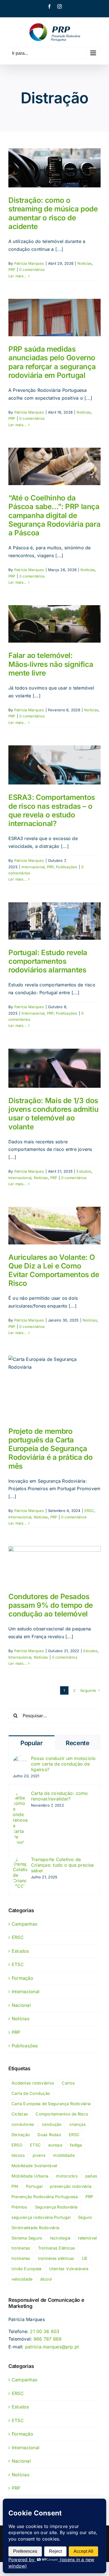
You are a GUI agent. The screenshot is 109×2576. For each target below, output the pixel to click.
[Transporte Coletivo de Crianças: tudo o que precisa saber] (20, 1860)
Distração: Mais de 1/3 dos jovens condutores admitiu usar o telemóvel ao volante (53, 1114)
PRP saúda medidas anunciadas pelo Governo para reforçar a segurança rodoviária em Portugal (52, 362)
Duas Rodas (49, 2135)
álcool (46, 2279)
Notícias (85, 263)
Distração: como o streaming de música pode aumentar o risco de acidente (53, 213)
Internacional (33, 867)
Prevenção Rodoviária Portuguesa (45, 2197)
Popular (32, 1743)
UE (85, 2258)
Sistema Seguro (27, 2238)
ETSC (18, 1964)
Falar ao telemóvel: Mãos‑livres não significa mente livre (51, 664)
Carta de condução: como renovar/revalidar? (60, 1796)
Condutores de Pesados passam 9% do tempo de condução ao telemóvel (51, 1605)
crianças (78, 2124)
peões (91, 2176)
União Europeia (26, 2269)
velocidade (22, 2279)
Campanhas (24, 1924)
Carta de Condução (31, 2093)
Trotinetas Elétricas (57, 2248)
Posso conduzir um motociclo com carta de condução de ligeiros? (63, 1764)
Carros (68, 2083)
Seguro (85, 2217)
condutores (23, 2124)
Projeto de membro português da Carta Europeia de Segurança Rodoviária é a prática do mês (50, 1449)
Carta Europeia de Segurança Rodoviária (51, 2104)
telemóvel (87, 2238)
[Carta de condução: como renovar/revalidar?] (20, 1794)
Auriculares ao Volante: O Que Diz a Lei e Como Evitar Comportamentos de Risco (54, 1270)
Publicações (67, 867)
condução (52, 2124)
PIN (15, 2186)
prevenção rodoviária (71, 2186)
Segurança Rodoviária (56, 2207)
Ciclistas (20, 2114)
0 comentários (32, 269)
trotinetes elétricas (56, 2258)
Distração (21, 2135)
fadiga (76, 2145)
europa (55, 2145)
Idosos (18, 2155)
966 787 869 (48, 2339)
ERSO (17, 2145)
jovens (39, 2155)
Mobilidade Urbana (30, 2176)
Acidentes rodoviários (33, 2083)
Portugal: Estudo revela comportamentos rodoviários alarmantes (48, 961)
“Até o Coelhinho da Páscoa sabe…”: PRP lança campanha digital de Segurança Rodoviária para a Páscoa (54, 515)
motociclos (67, 2176)
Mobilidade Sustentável (34, 2166)
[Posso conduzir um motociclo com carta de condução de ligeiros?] (20, 1759)
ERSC (89, 1511)
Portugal (34, 2186)
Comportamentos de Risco (62, 2114)
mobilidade (64, 2155)
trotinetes (21, 2258)
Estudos (84, 1171)
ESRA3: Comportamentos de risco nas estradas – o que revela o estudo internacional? (52, 810)
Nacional (21, 2005)
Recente (78, 1743)
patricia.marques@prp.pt (52, 2347)
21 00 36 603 (45, 2331)
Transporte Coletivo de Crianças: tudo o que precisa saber (62, 1865)
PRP (12, 269)
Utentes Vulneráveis (69, 2269)
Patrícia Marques (29, 263)
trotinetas (21, 2248)
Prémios (19, 2207)
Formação (22, 1978)
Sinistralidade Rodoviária (35, 2228)
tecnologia (60, 2238)
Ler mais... (18, 276)
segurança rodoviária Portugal (41, 2217)
